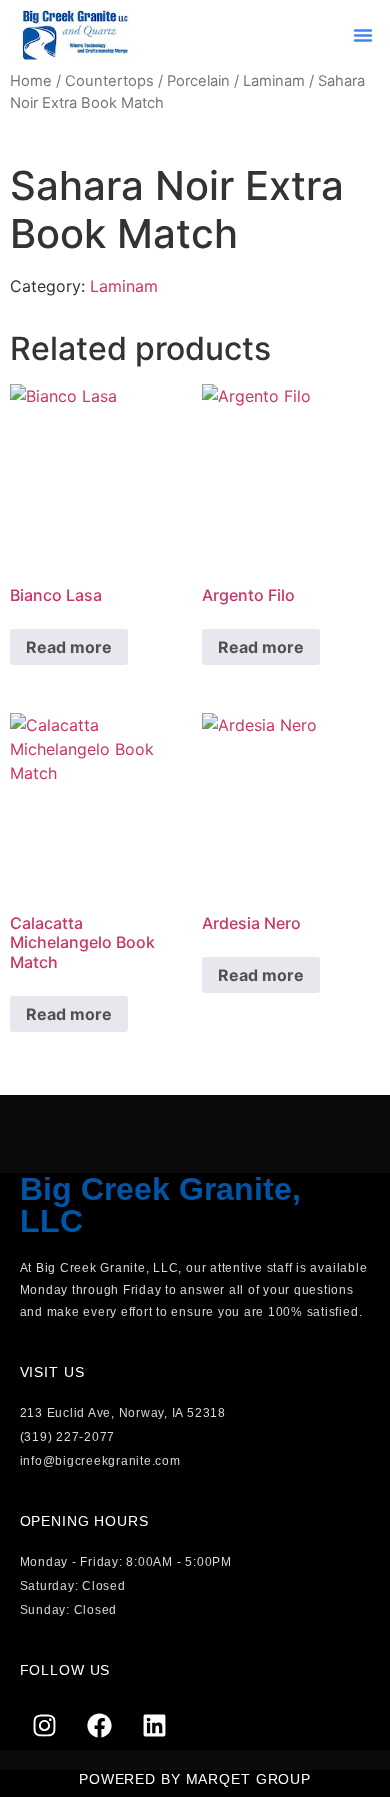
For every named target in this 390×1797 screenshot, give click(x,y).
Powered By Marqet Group (195, 1779)
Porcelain (198, 81)
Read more (69, 647)
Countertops (109, 81)
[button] (363, 35)
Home (31, 81)
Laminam (274, 81)
